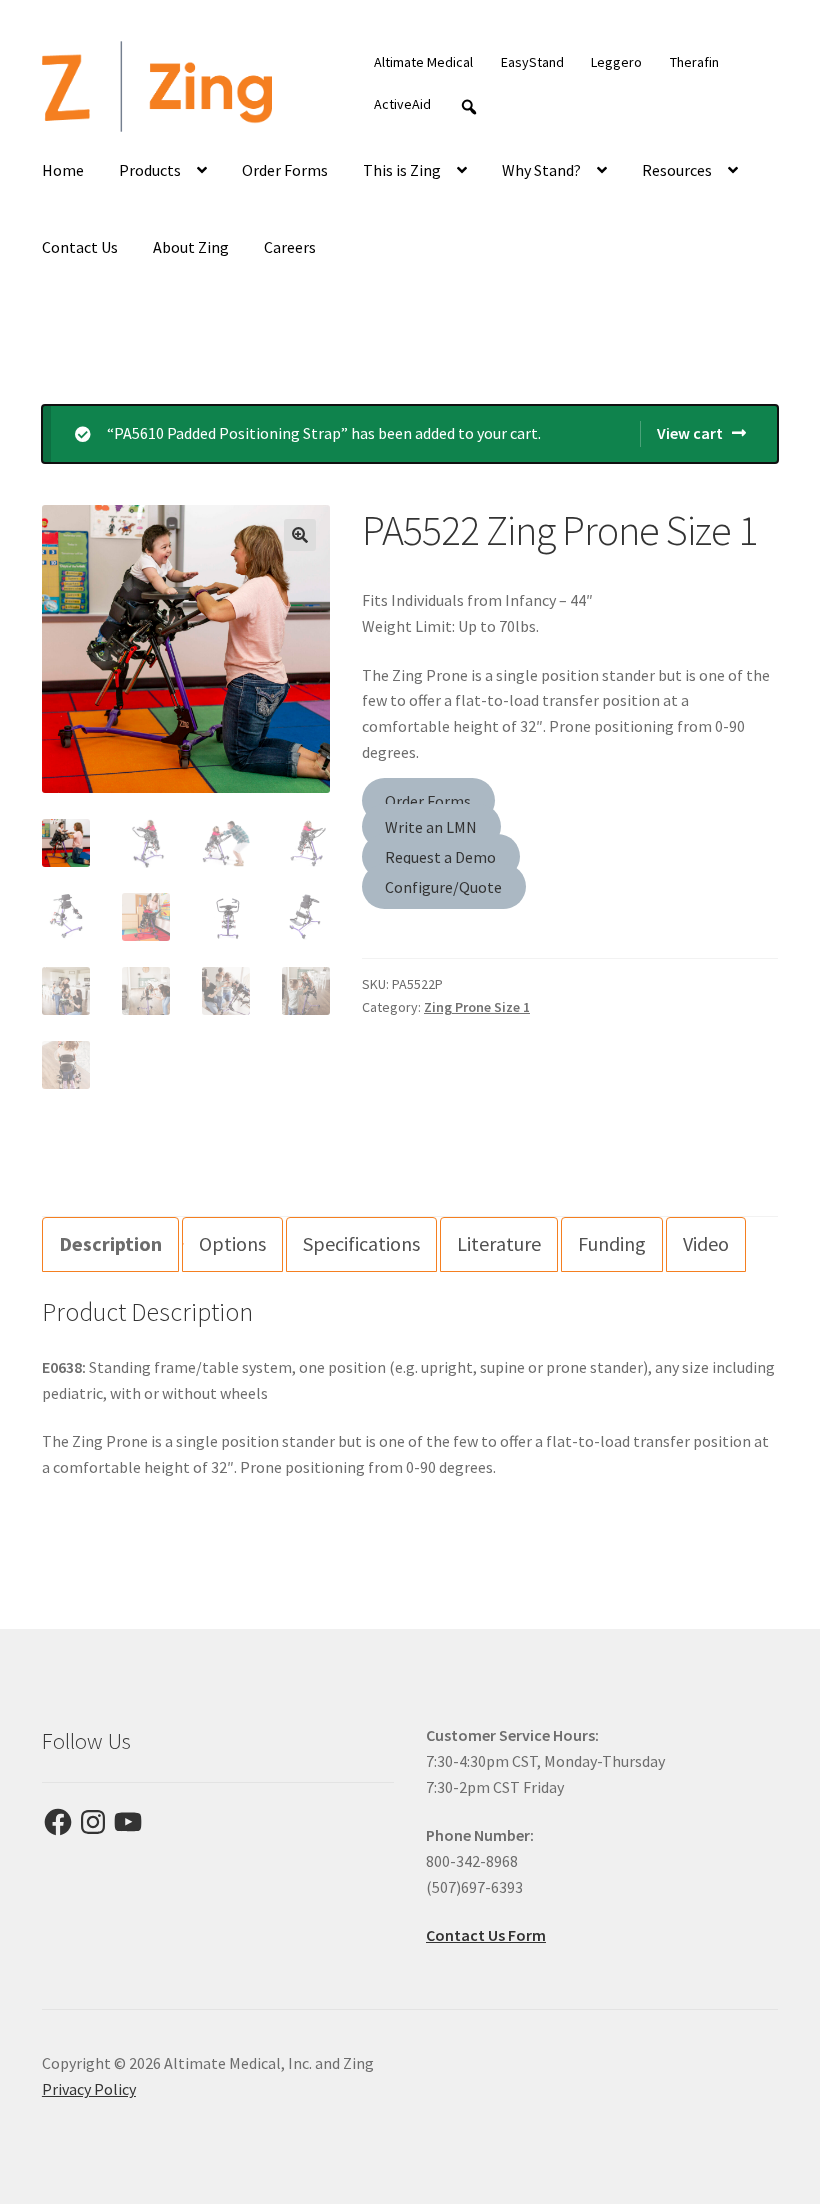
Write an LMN (431, 827)
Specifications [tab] (361, 1243)
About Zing (191, 247)
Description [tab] (110, 1243)
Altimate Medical (423, 62)
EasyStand (532, 62)
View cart (690, 433)
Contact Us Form (486, 1935)
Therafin (694, 62)
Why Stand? (541, 170)
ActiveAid (402, 104)
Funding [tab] (612, 1243)
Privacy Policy (89, 2089)
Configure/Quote (443, 886)
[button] (300, 535)
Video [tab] (706, 1243)
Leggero (616, 62)
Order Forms (285, 170)
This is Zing (402, 170)
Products (150, 170)
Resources (677, 170)
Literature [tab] (499, 1243)
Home (63, 170)
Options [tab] (232, 1243)
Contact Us (80, 247)
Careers (290, 247)
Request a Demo (440, 856)
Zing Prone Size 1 (477, 1007)
